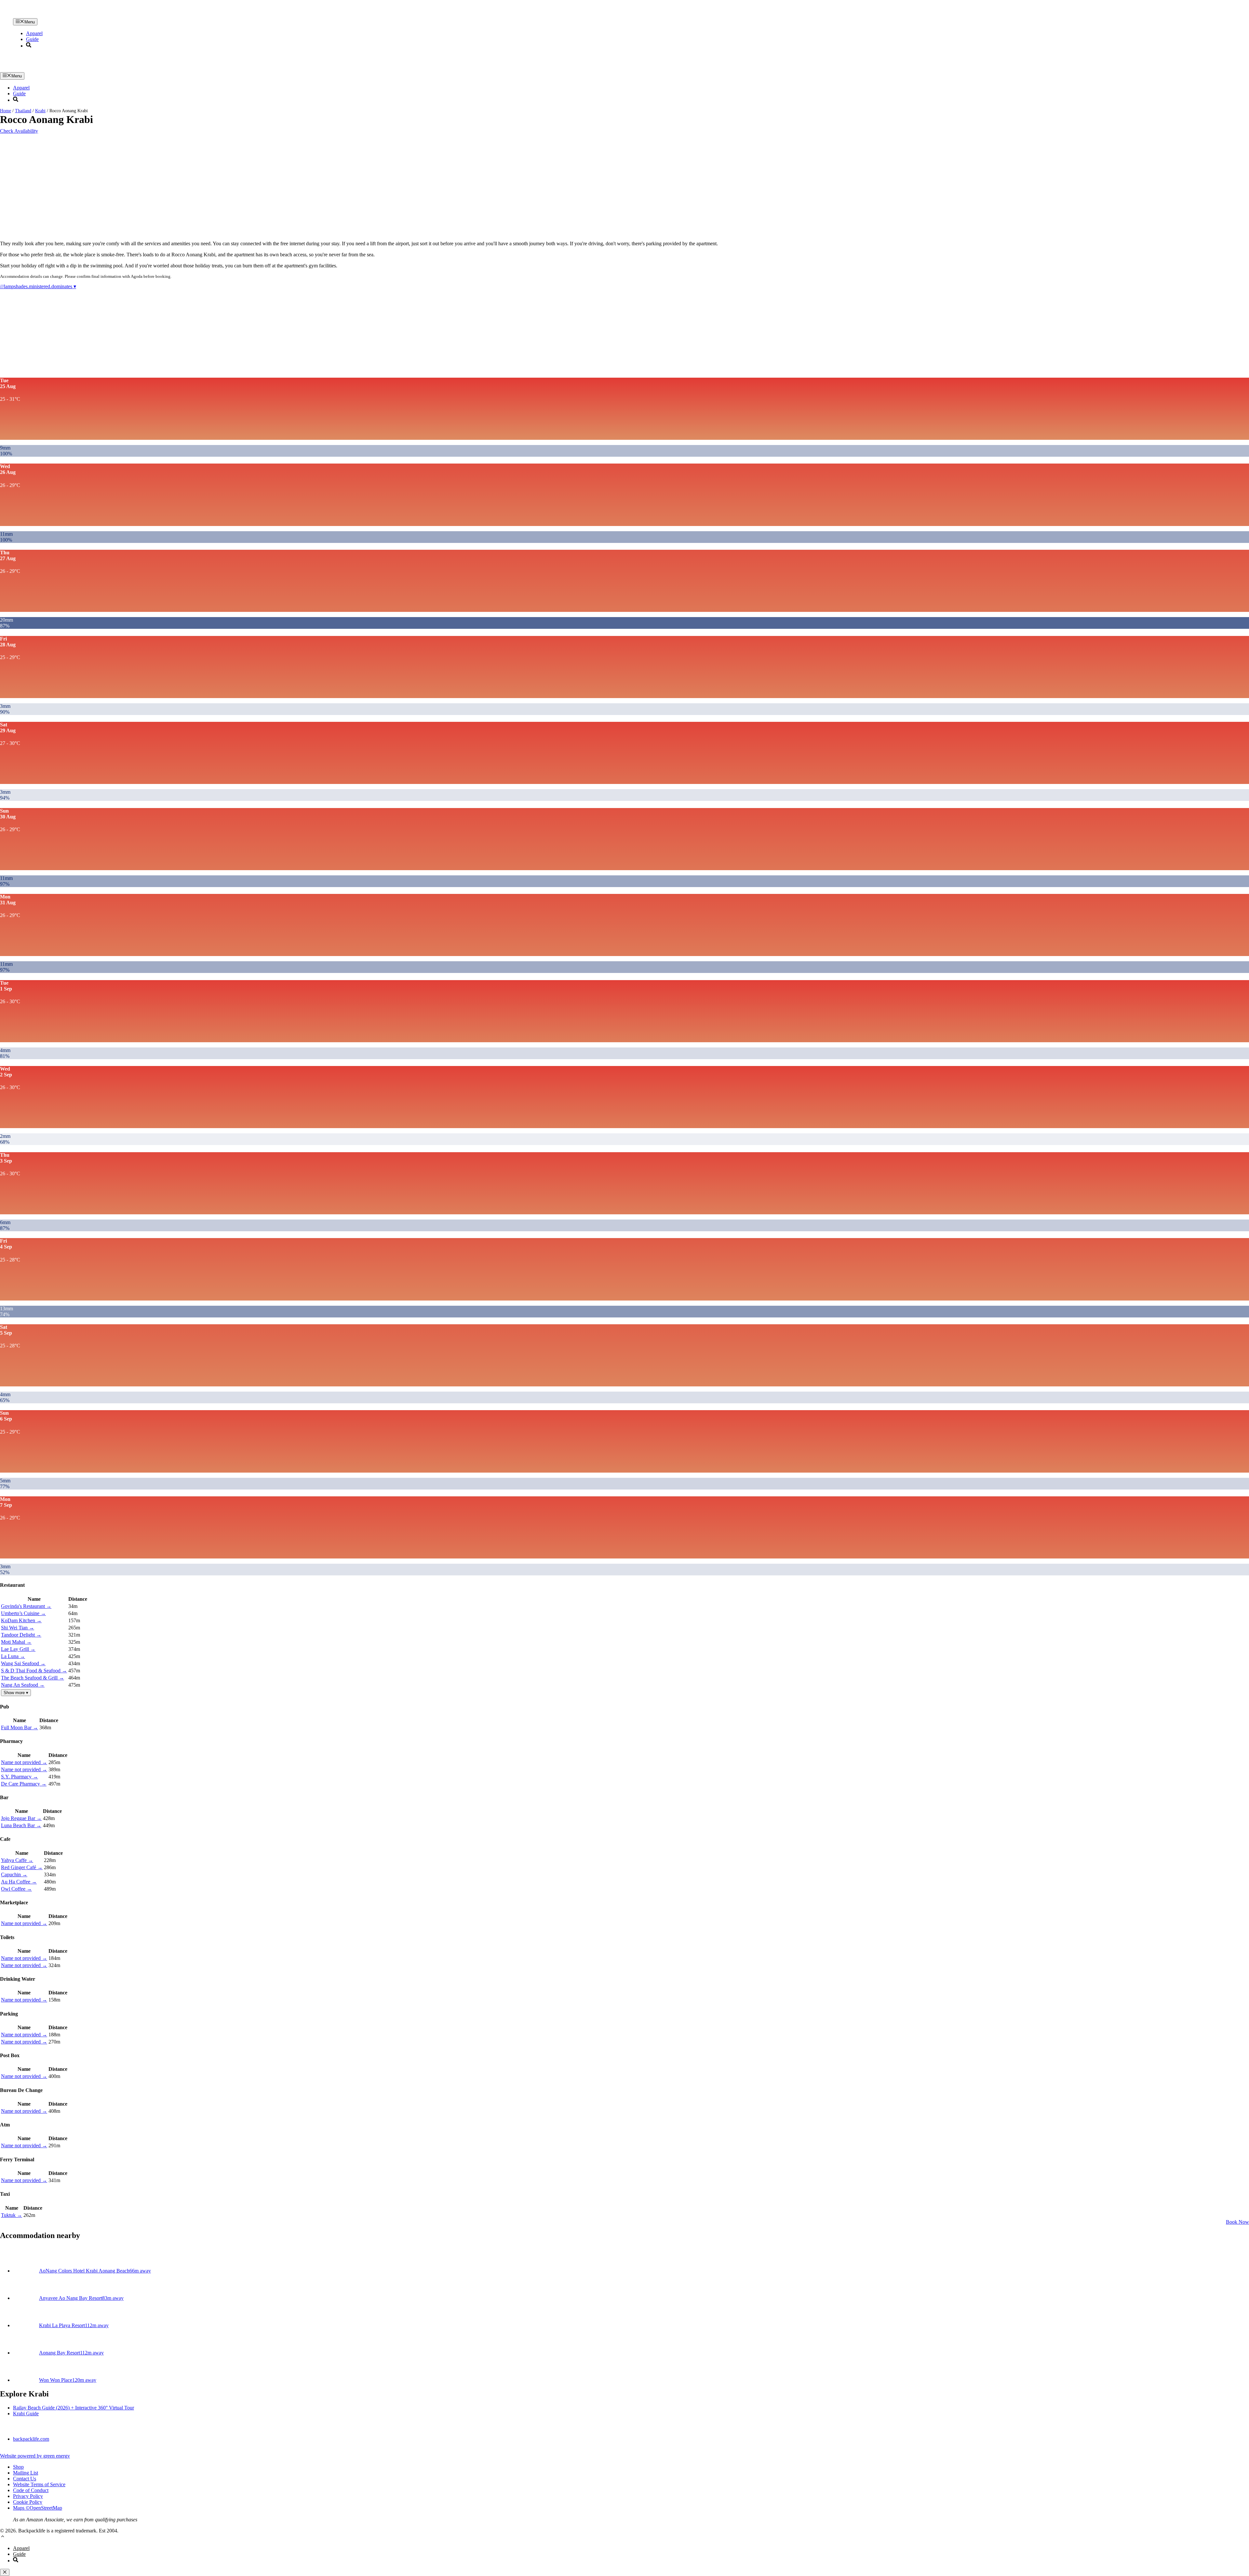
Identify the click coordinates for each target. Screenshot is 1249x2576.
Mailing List (26, 2473)
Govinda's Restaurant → (26, 1606)
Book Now (1237, 2222)
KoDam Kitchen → (21, 1620)
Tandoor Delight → (21, 1635)
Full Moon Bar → (20, 1727)
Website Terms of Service (39, 2484)
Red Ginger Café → (22, 1867)
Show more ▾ (16, 1693)
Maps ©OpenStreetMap (38, 2508)
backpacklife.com (31, 2439)
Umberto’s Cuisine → (23, 1613)
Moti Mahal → (16, 1642)
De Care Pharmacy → (24, 1784)
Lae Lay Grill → (18, 1649)
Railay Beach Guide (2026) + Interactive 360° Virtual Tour (74, 2408)
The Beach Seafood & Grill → (33, 1678)
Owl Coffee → (16, 1889)
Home (6, 111)
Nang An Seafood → (23, 1685)
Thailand (23, 111)
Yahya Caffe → (17, 1860)
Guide (32, 39)
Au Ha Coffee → (19, 1882)
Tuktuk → (12, 2215)
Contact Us (25, 2479)
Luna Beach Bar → (21, 1825)
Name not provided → (24, 1762)
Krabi (40, 111)
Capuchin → (14, 1875)
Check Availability (19, 131)
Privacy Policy (28, 2496)
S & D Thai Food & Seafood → (34, 1671)
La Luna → (13, 1656)
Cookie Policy (28, 2502)
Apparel (34, 33)
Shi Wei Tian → (18, 1628)
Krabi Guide (26, 2414)
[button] (3, 2537)
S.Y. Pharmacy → (20, 1777)
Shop (18, 2467)
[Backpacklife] (180, 15)
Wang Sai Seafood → (23, 1663)
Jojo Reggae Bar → (21, 1818)
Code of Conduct (31, 2490)
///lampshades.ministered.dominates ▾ (38, 286)
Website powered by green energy (35, 2456)
